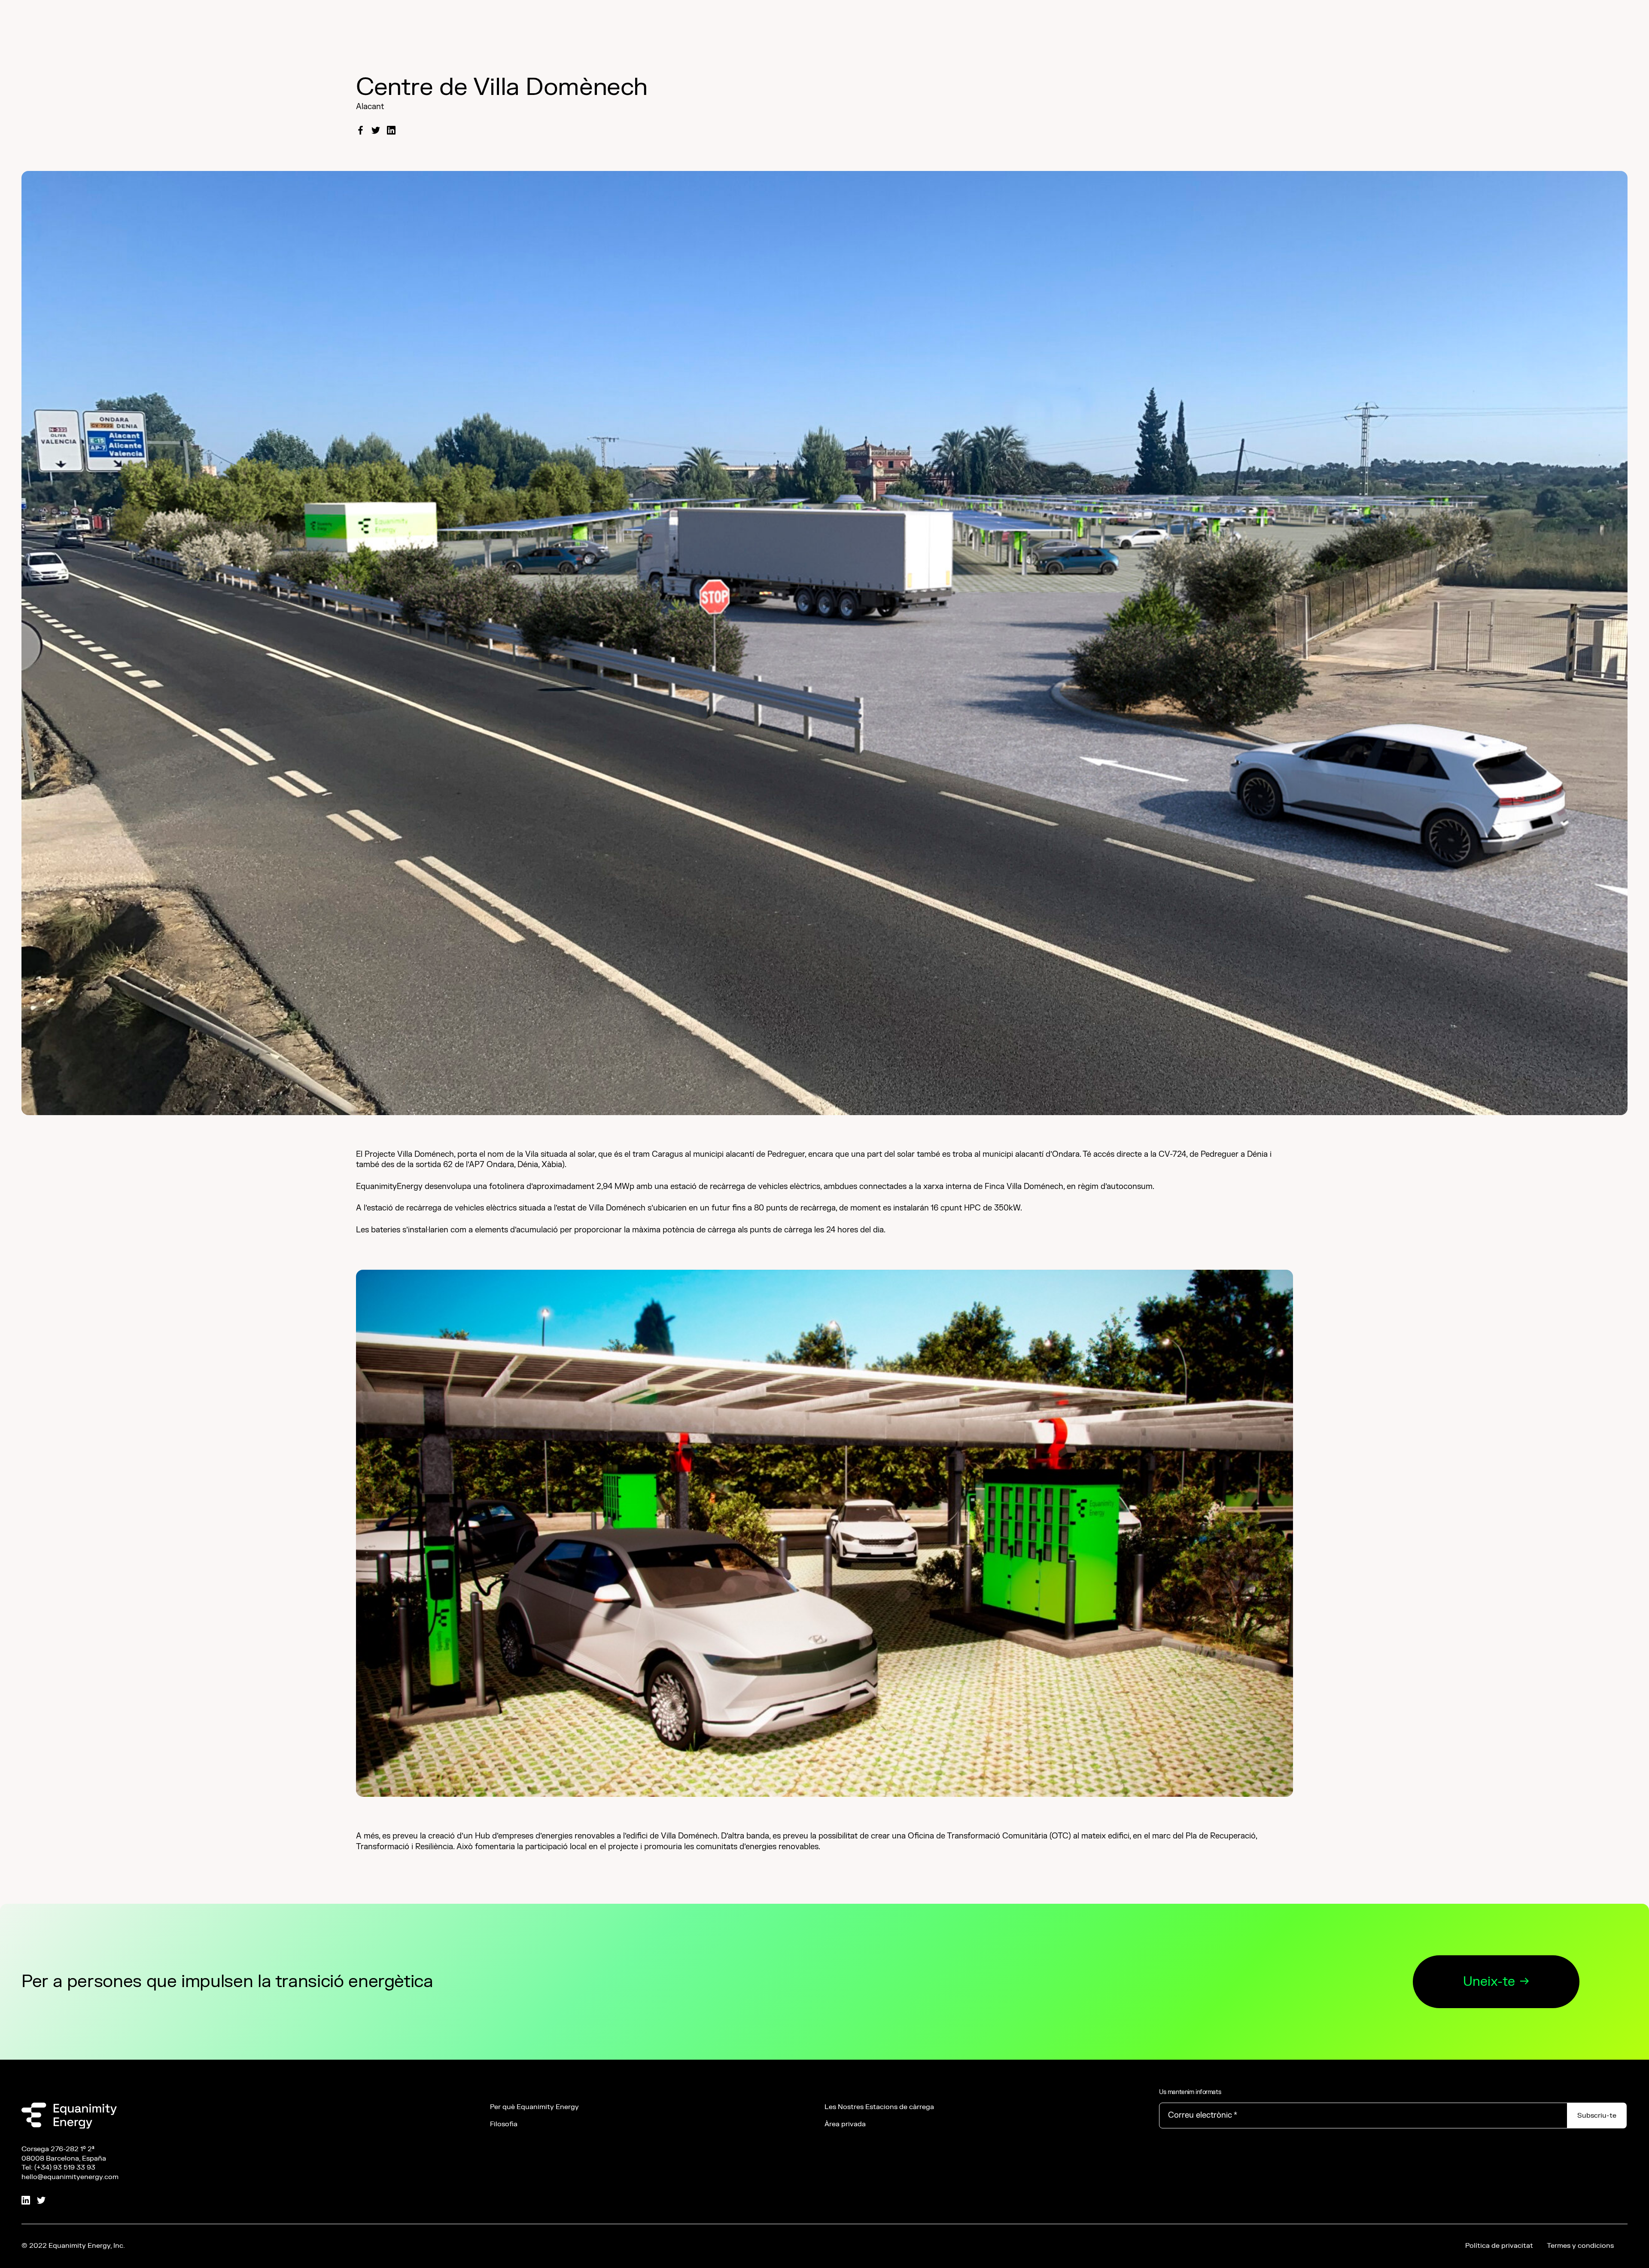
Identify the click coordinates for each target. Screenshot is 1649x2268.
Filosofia (504, 2124)
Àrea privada (845, 2124)
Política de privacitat (1499, 2246)
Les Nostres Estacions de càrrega (879, 2107)
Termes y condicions (1580, 2246)
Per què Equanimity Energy (534, 2107)
